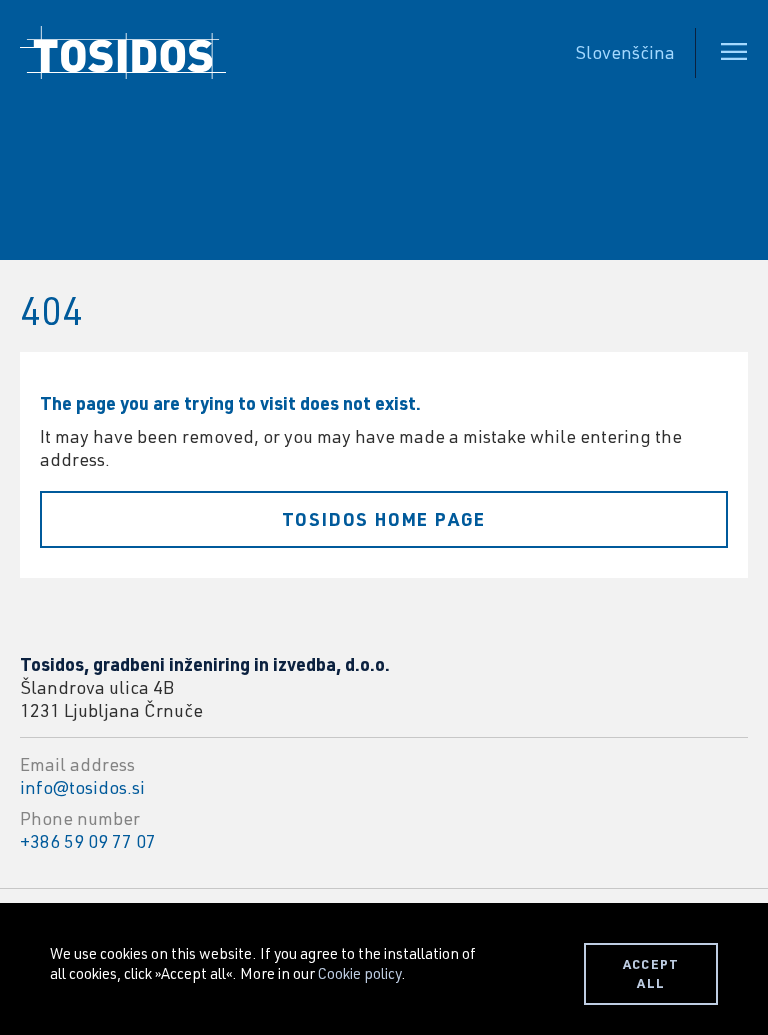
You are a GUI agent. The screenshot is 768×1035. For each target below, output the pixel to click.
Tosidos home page (384, 519)
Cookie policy (359, 973)
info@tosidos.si (82, 787)
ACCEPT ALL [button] (651, 973)
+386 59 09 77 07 (88, 841)
